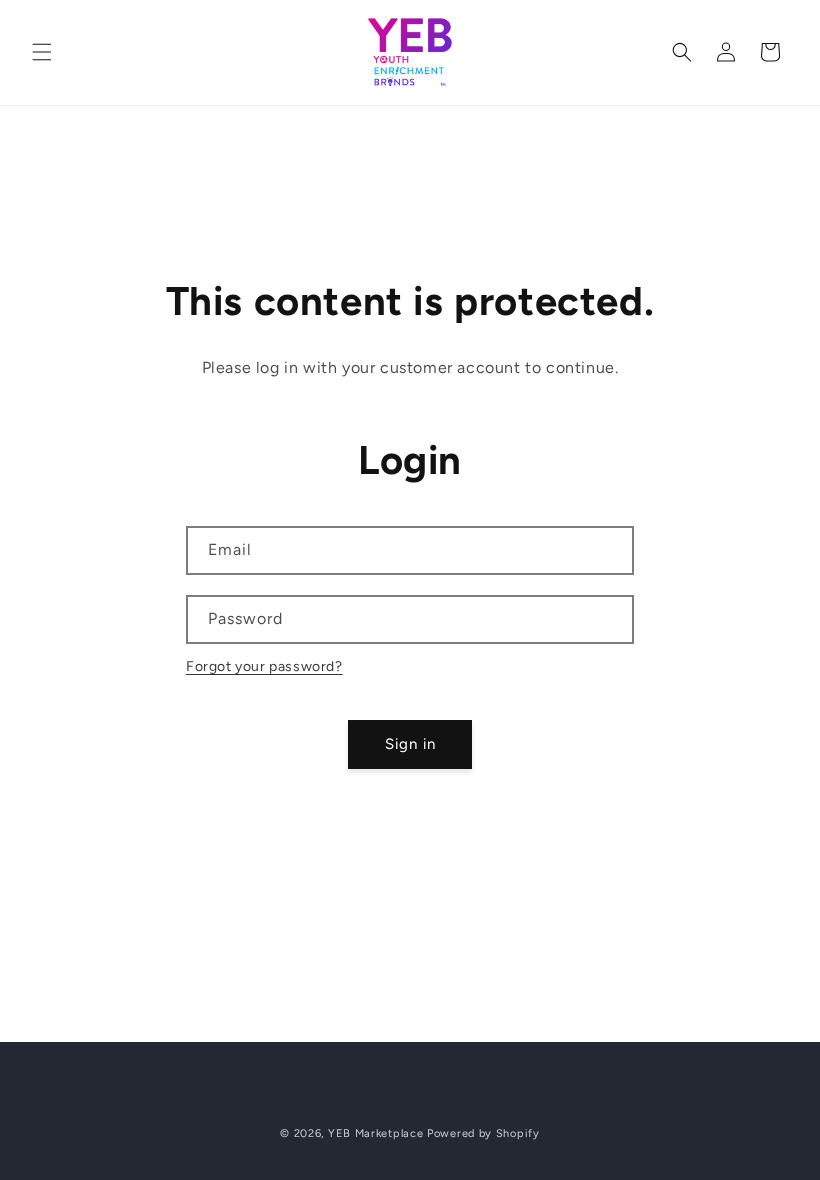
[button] (42, 52)
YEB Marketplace (376, 1133)
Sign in (410, 744)
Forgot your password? (264, 666)
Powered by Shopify (483, 1133)
